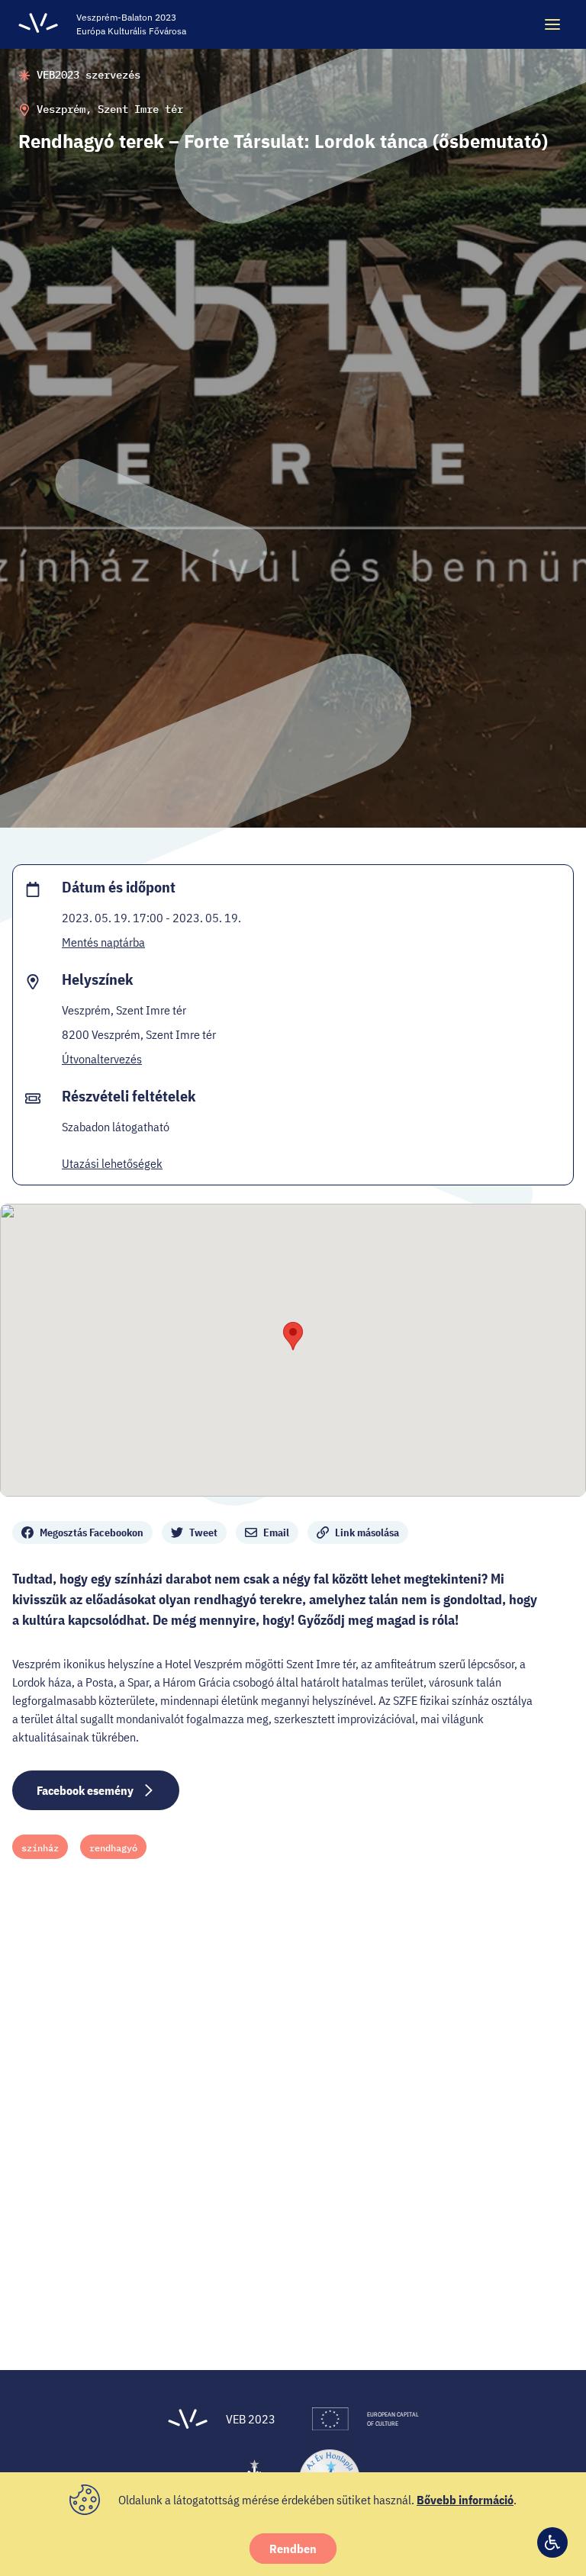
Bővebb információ (465, 2500)
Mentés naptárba (103, 942)
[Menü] (552, 24)
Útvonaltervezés (102, 1059)
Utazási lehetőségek (112, 1163)
